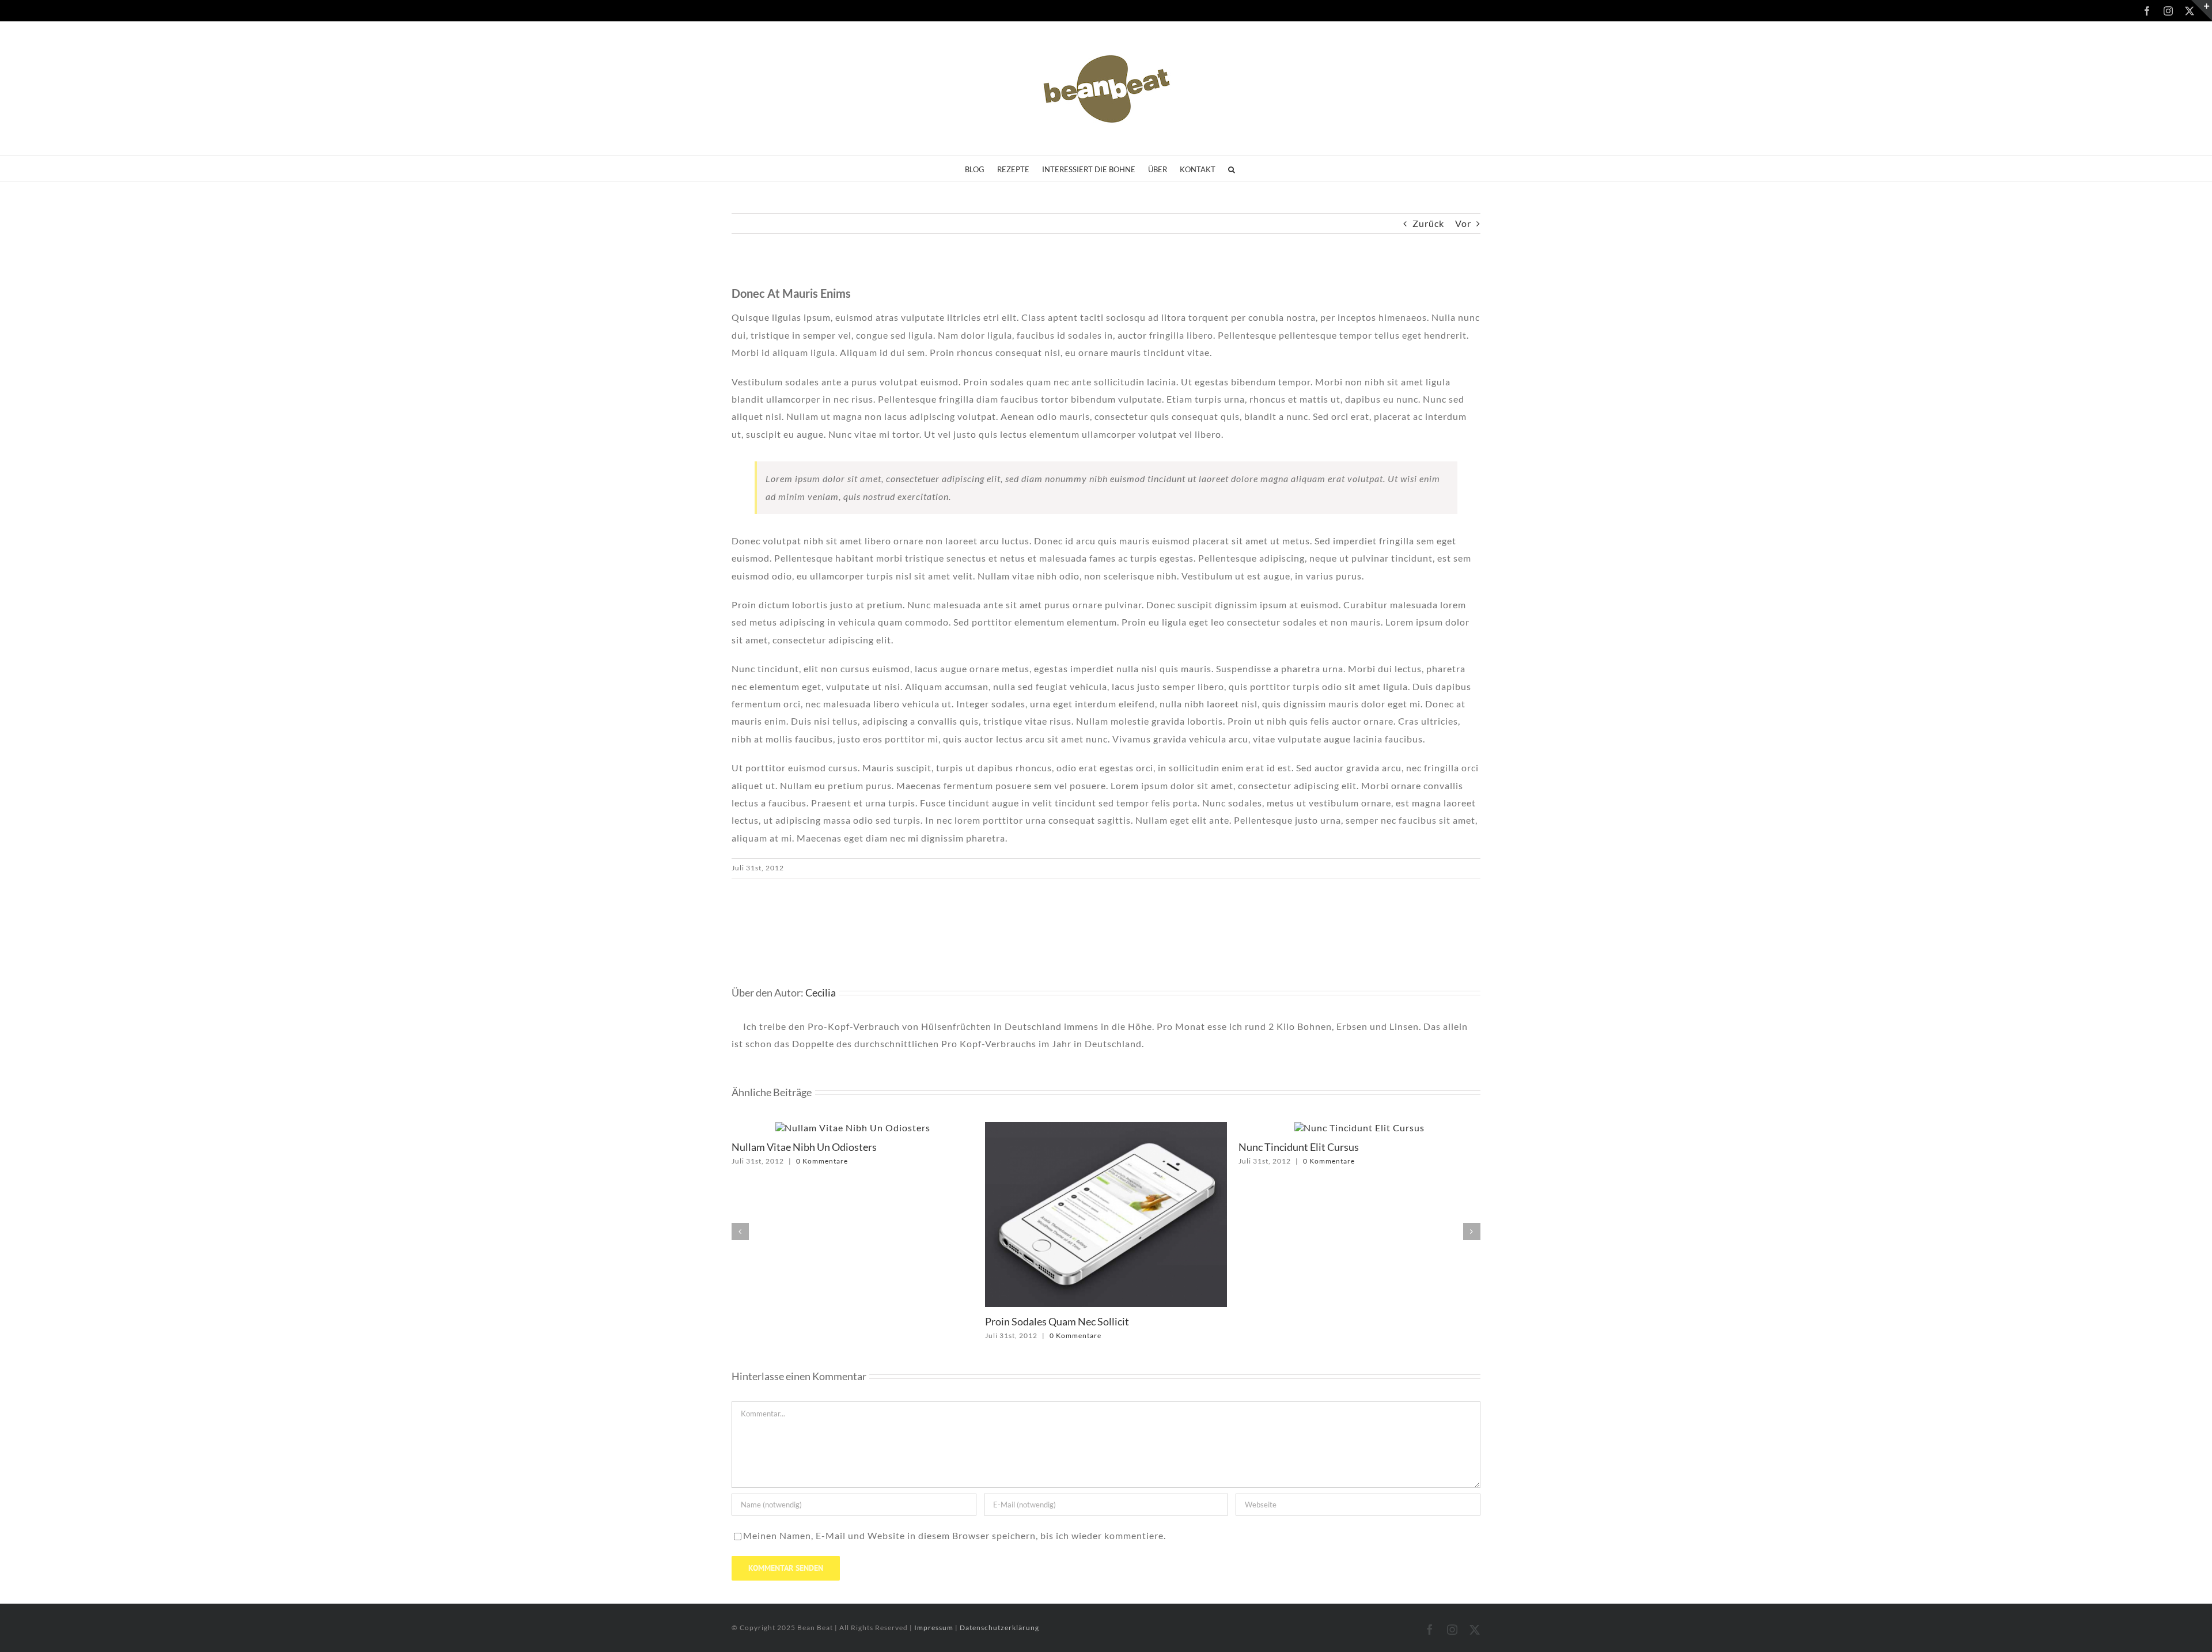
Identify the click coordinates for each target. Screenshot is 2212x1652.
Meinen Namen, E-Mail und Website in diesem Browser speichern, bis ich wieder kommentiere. (955, 1535)
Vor (1463, 223)
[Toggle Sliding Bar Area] (2202, 10)
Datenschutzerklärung (999, 1628)
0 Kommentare (822, 1335)
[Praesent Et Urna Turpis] (1360, 1128)
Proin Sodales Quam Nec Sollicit (804, 1321)
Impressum (935, 1628)
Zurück (1428, 223)
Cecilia (821, 992)
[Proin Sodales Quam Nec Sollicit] (853, 1128)
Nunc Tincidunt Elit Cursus (1045, 1147)
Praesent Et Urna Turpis (1292, 1147)
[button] (1232, 168)
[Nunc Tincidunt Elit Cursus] (1106, 1128)
